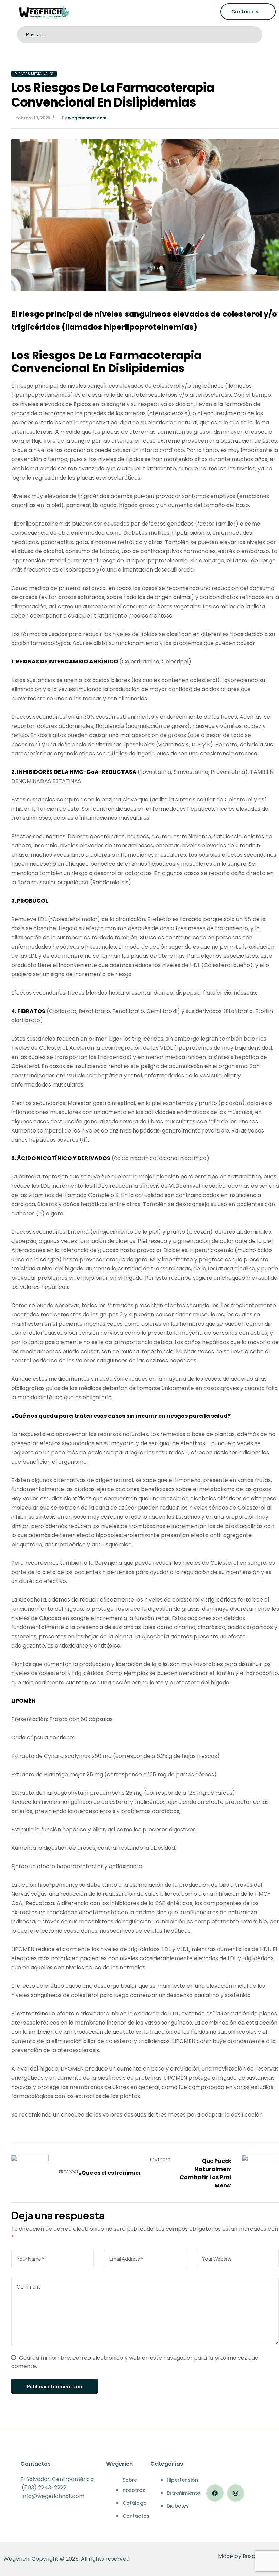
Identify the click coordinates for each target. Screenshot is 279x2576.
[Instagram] (236, 2493)
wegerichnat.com (87, 118)
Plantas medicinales (34, 74)
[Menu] (6, 12)
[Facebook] (215, 2493)
